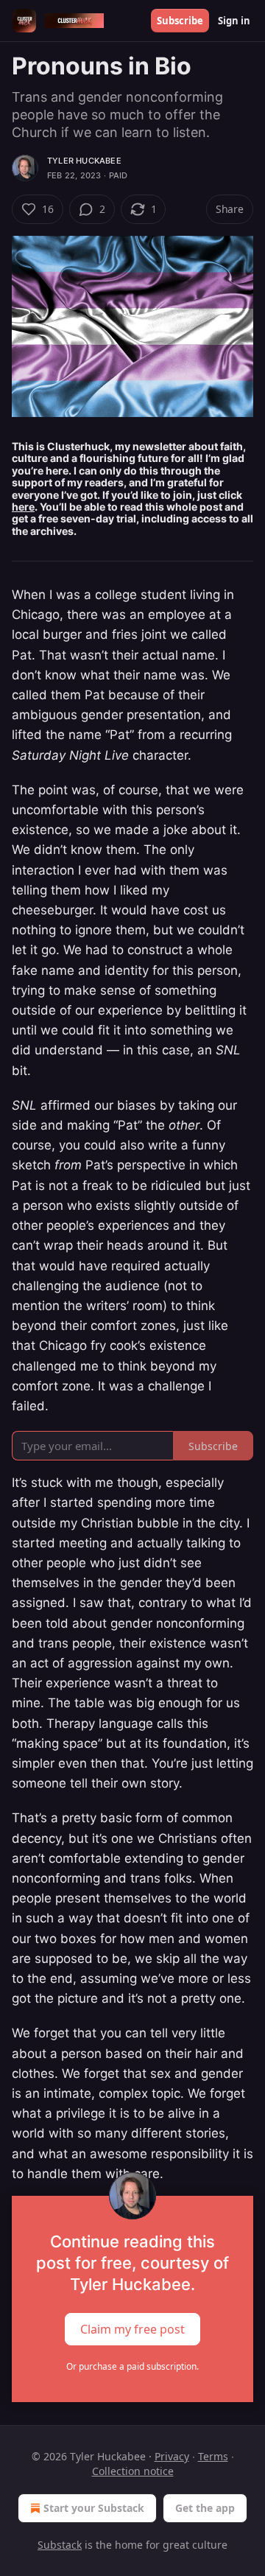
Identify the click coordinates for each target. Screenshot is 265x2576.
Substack (60, 2545)
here (23, 507)
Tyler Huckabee (84, 161)
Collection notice (133, 2471)
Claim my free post (132, 2329)
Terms (213, 2456)
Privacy (172, 2456)
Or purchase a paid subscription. (132, 2366)
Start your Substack (94, 2508)
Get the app (205, 2508)
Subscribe (180, 21)
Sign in (234, 21)
